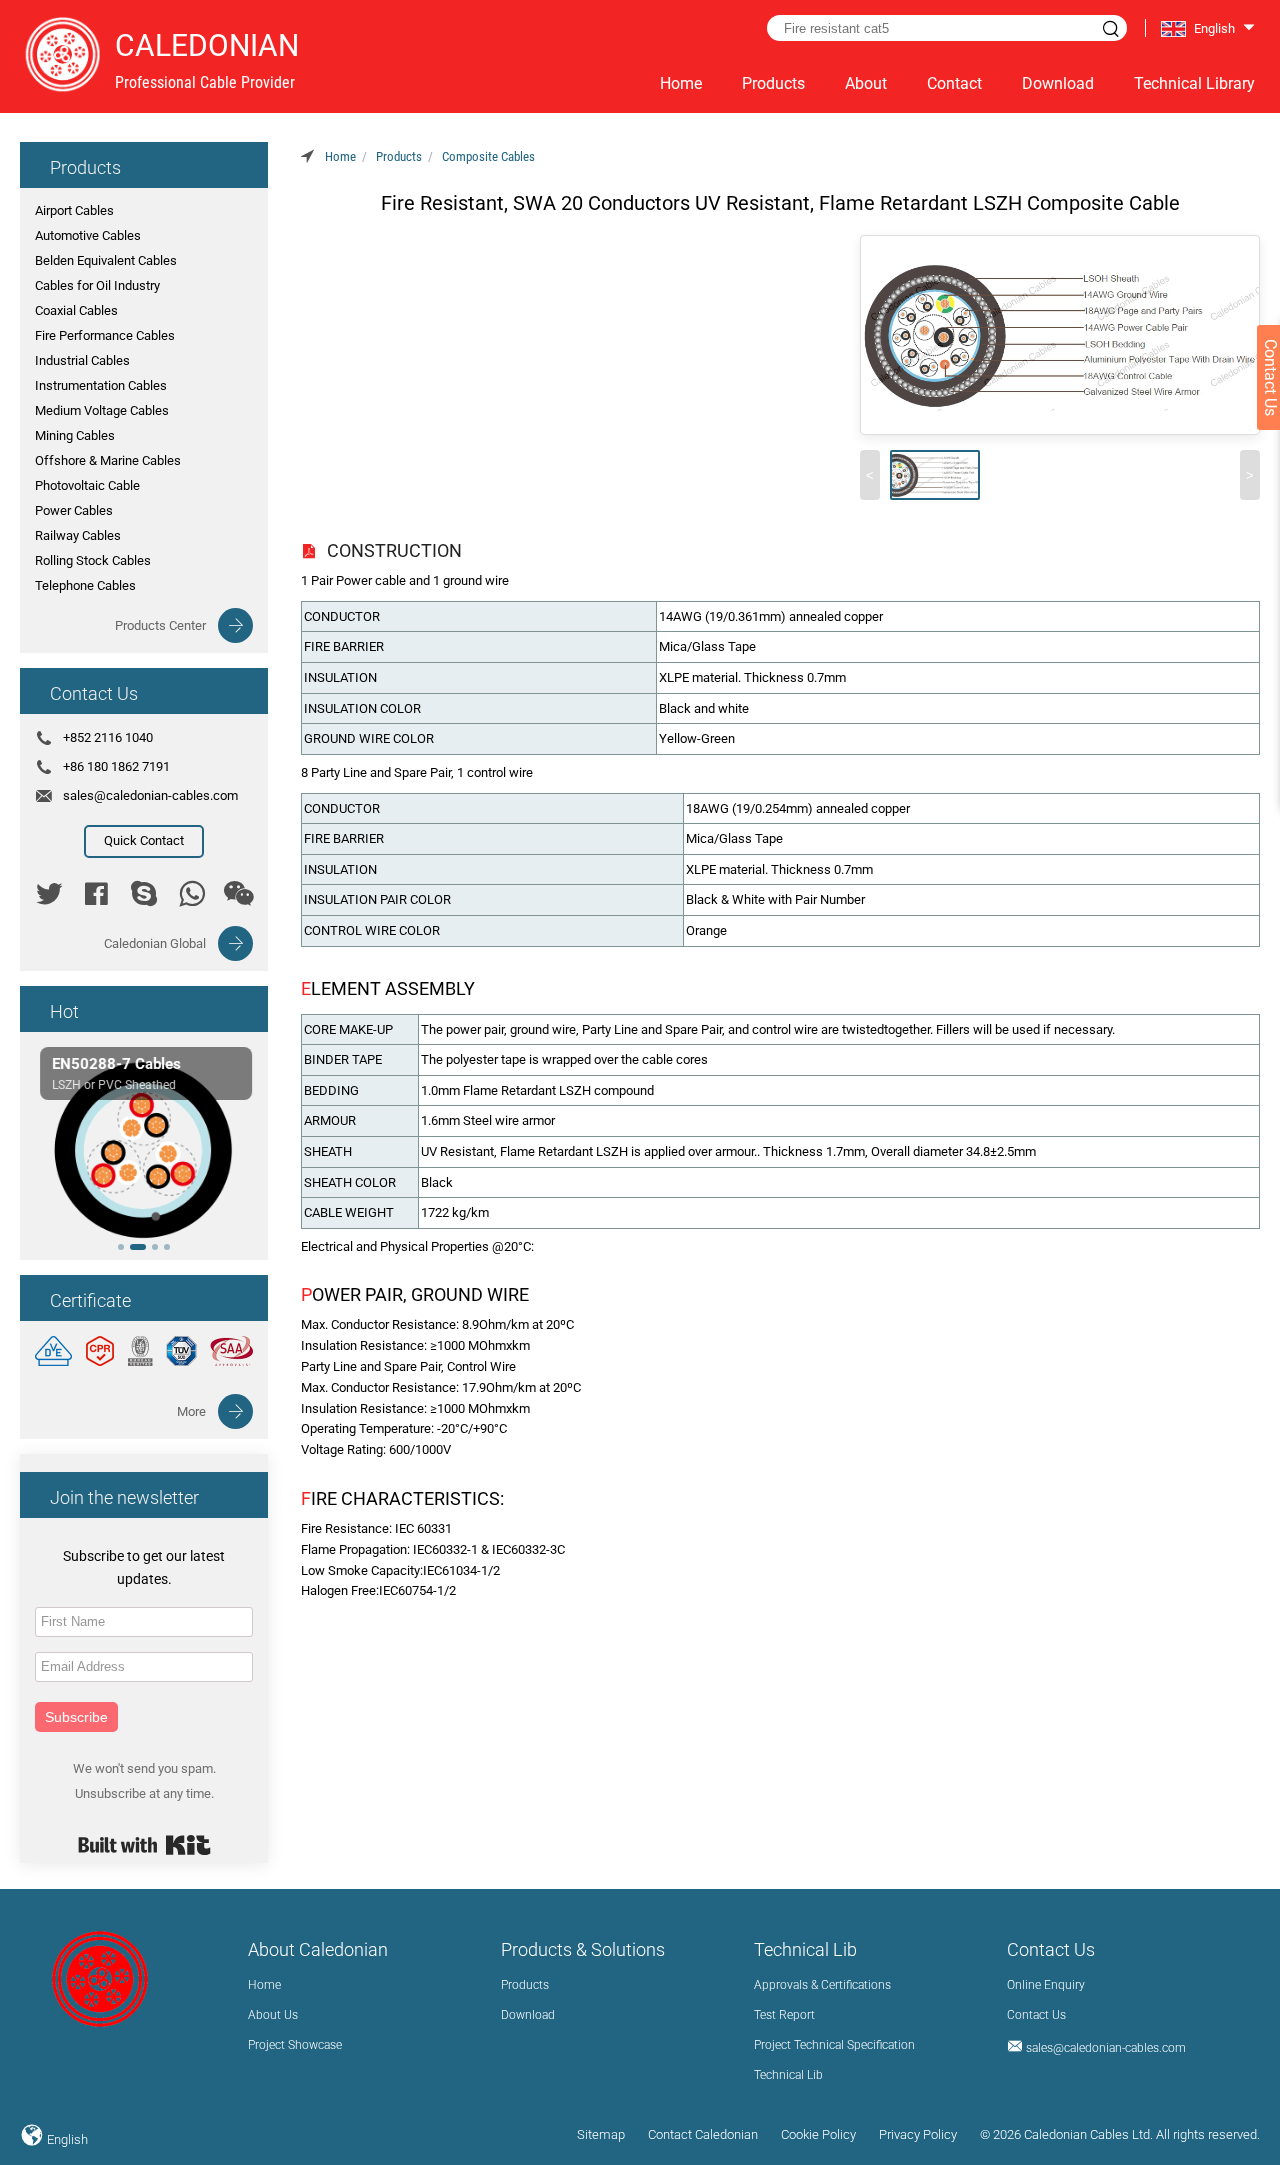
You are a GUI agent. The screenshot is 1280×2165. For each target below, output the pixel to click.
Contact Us (1036, 2015)
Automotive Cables (88, 235)
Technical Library (1194, 83)
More (191, 1411)
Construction (394, 550)
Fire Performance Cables (105, 335)
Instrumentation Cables (101, 385)
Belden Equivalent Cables (106, 260)
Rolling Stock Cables (93, 560)
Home (681, 83)
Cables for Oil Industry (97, 285)
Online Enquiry (1046, 1985)
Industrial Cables (82, 360)
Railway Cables (78, 535)
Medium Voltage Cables (102, 410)
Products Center (160, 625)
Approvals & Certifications (822, 1985)
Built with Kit (144, 1845)
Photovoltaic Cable (87, 485)
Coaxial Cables (76, 310)
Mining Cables (75, 435)
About (866, 83)
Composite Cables (488, 156)
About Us (273, 2015)
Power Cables (74, 510)
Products (773, 83)
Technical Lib (788, 2075)
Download (1058, 83)
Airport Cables (74, 210)
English (66, 2139)
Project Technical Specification (834, 2045)
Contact (954, 83)
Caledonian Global (155, 943)
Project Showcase (295, 2045)
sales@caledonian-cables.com (150, 795)
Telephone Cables (85, 585)
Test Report (784, 2015)
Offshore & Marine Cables (108, 460)
